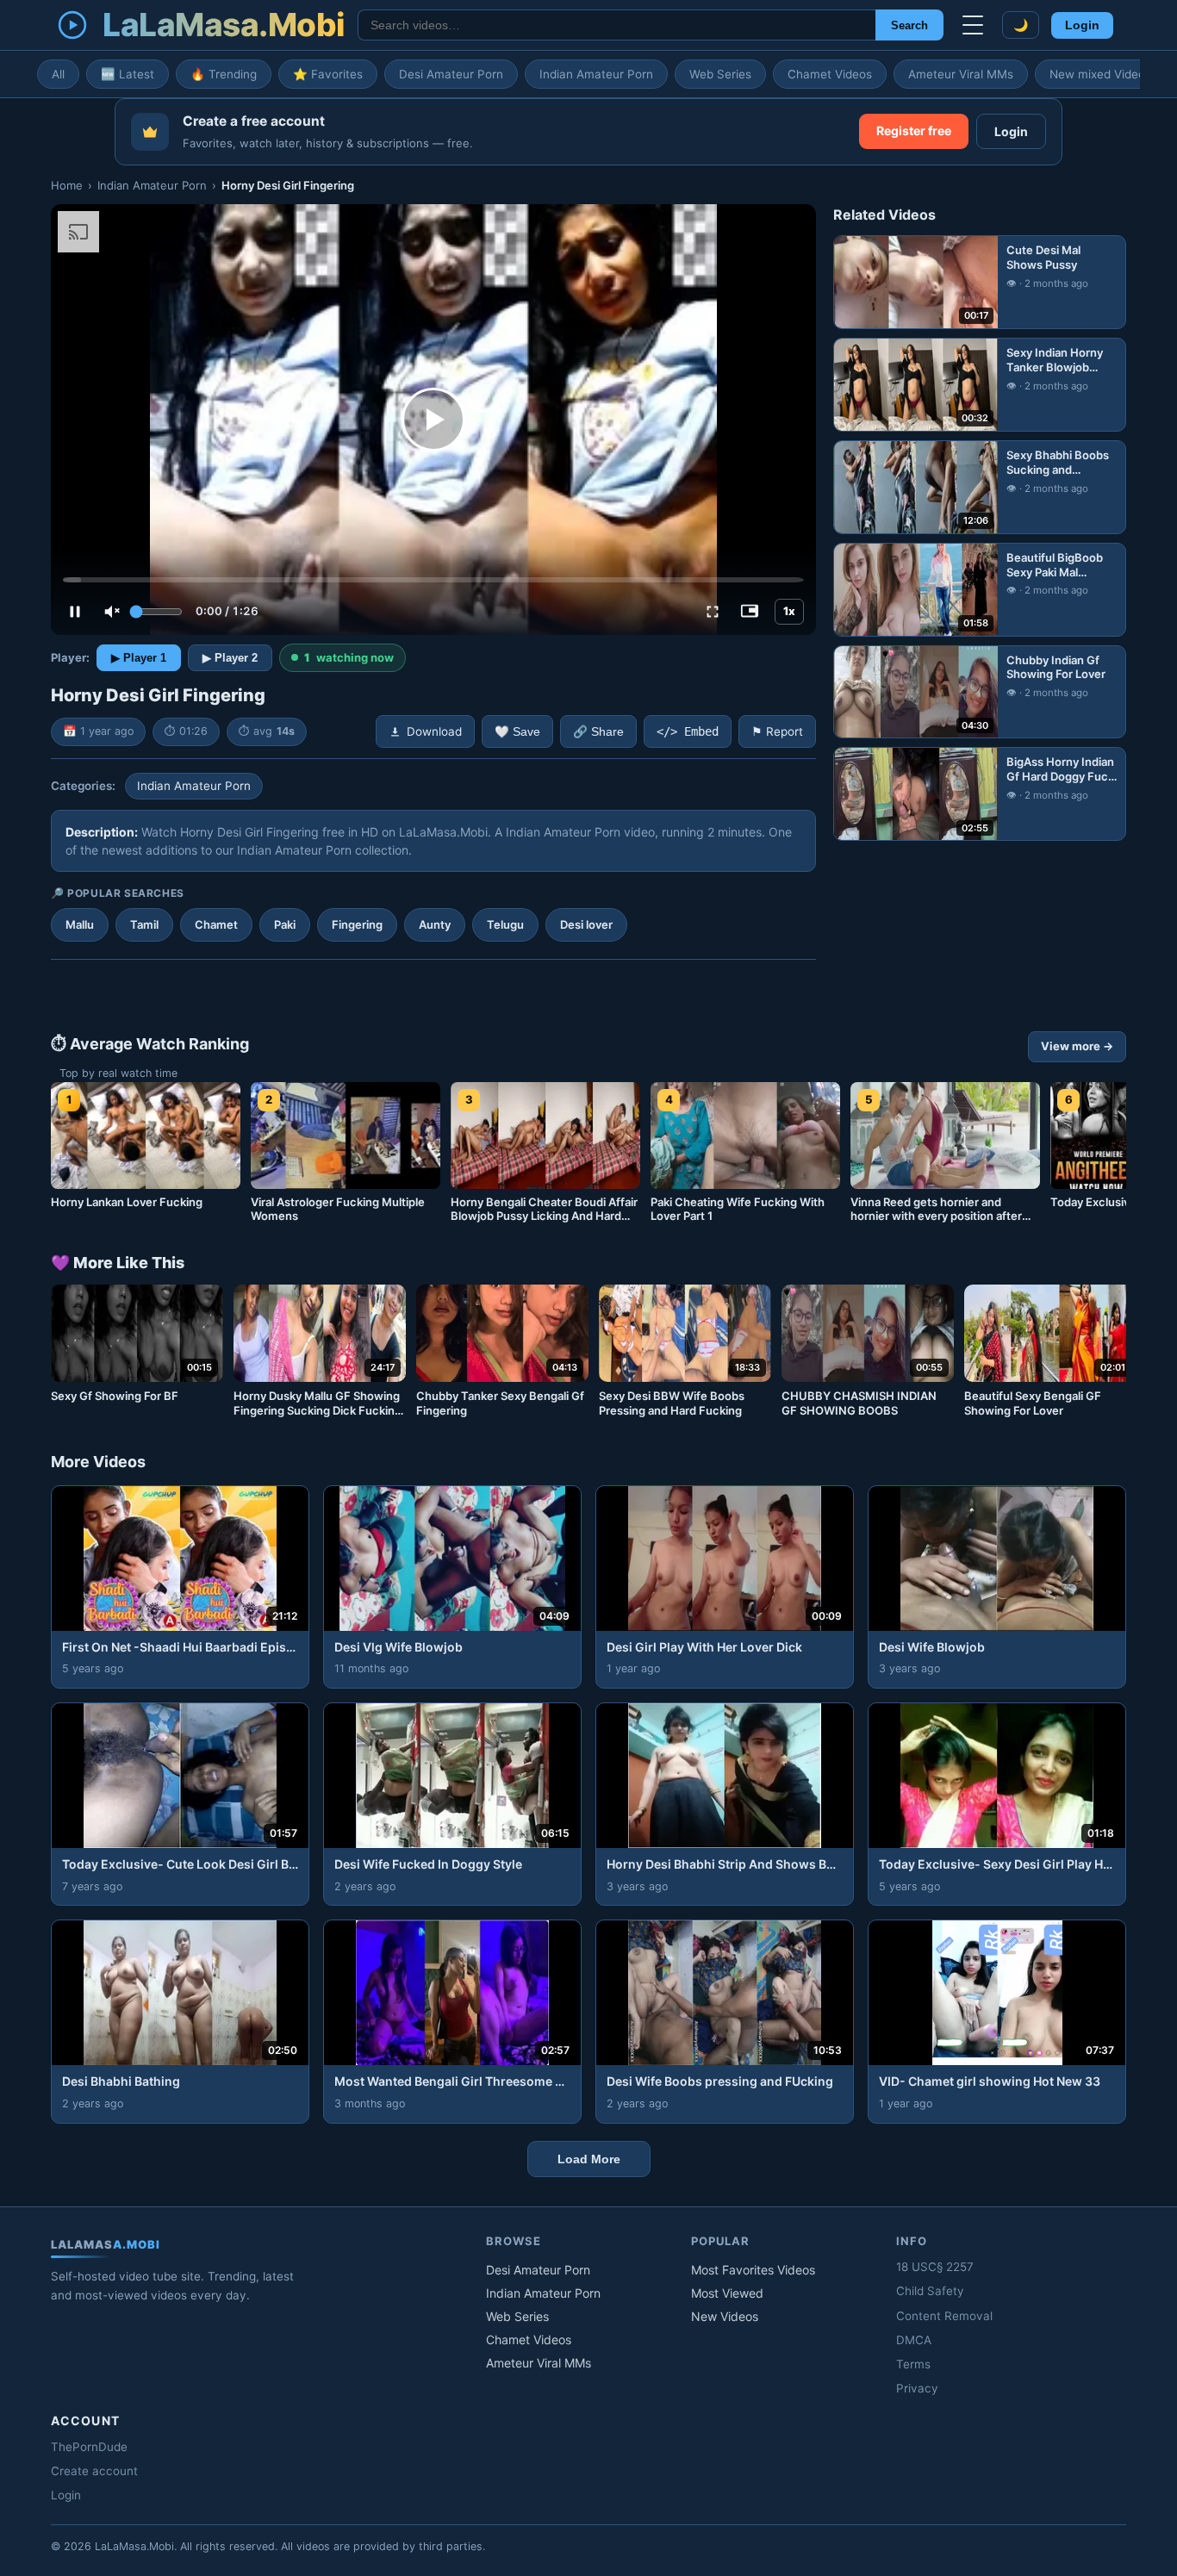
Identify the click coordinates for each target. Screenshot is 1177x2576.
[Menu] (973, 25)
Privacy (917, 2388)
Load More (589, 2159)
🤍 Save (517, 732)
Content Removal (944, 2316)
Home (67, 185)
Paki (285, 924)
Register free (914, 131)
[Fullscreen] (713, 612)
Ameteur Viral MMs (961, 74)
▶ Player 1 (139, 658)
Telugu (505, 924)
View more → (1077, 1046)
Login (1082, 25)
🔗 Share (598, 732)
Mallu (80, 924)
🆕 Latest (128, 74)
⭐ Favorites (328, 74)
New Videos (725, 2316)
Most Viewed (727, 2293)
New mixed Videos (1100, 74)
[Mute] (112, 612)
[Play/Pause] (75, 612)
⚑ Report (777, 731)
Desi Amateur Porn (451, 74)
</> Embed (688, 731)
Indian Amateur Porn (596, 74)
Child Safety (930, 2291)
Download (434, 731)
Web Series (720, 74)
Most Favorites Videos (753, 2270)
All (58, 74)
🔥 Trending (224, 74)
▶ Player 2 (230, 658)
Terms (913, 2364)
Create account (94, 2471)
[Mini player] (750, 612)
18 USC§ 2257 (935, 2267)
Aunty (435, 924)
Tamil (144, 924)
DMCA (914, 2340)
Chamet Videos (830, 74)
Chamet (216, 924)
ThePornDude (89, 2447)
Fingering (357, 924)
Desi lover (586, 924)
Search (909, 25)
